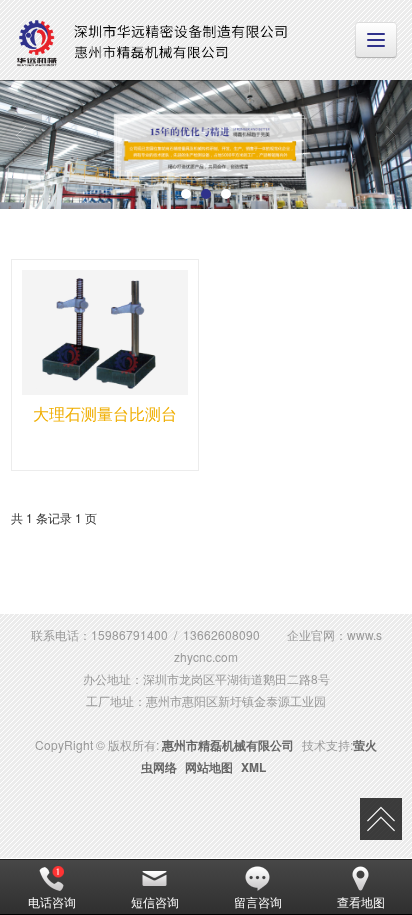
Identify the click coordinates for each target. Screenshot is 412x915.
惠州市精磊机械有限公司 (228, 745)
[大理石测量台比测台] (105, 332)
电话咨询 (52, 901)
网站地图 (209, 767)
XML (253, 767)
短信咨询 (155, 901)
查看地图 (361, 901)
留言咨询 (258, 901)
